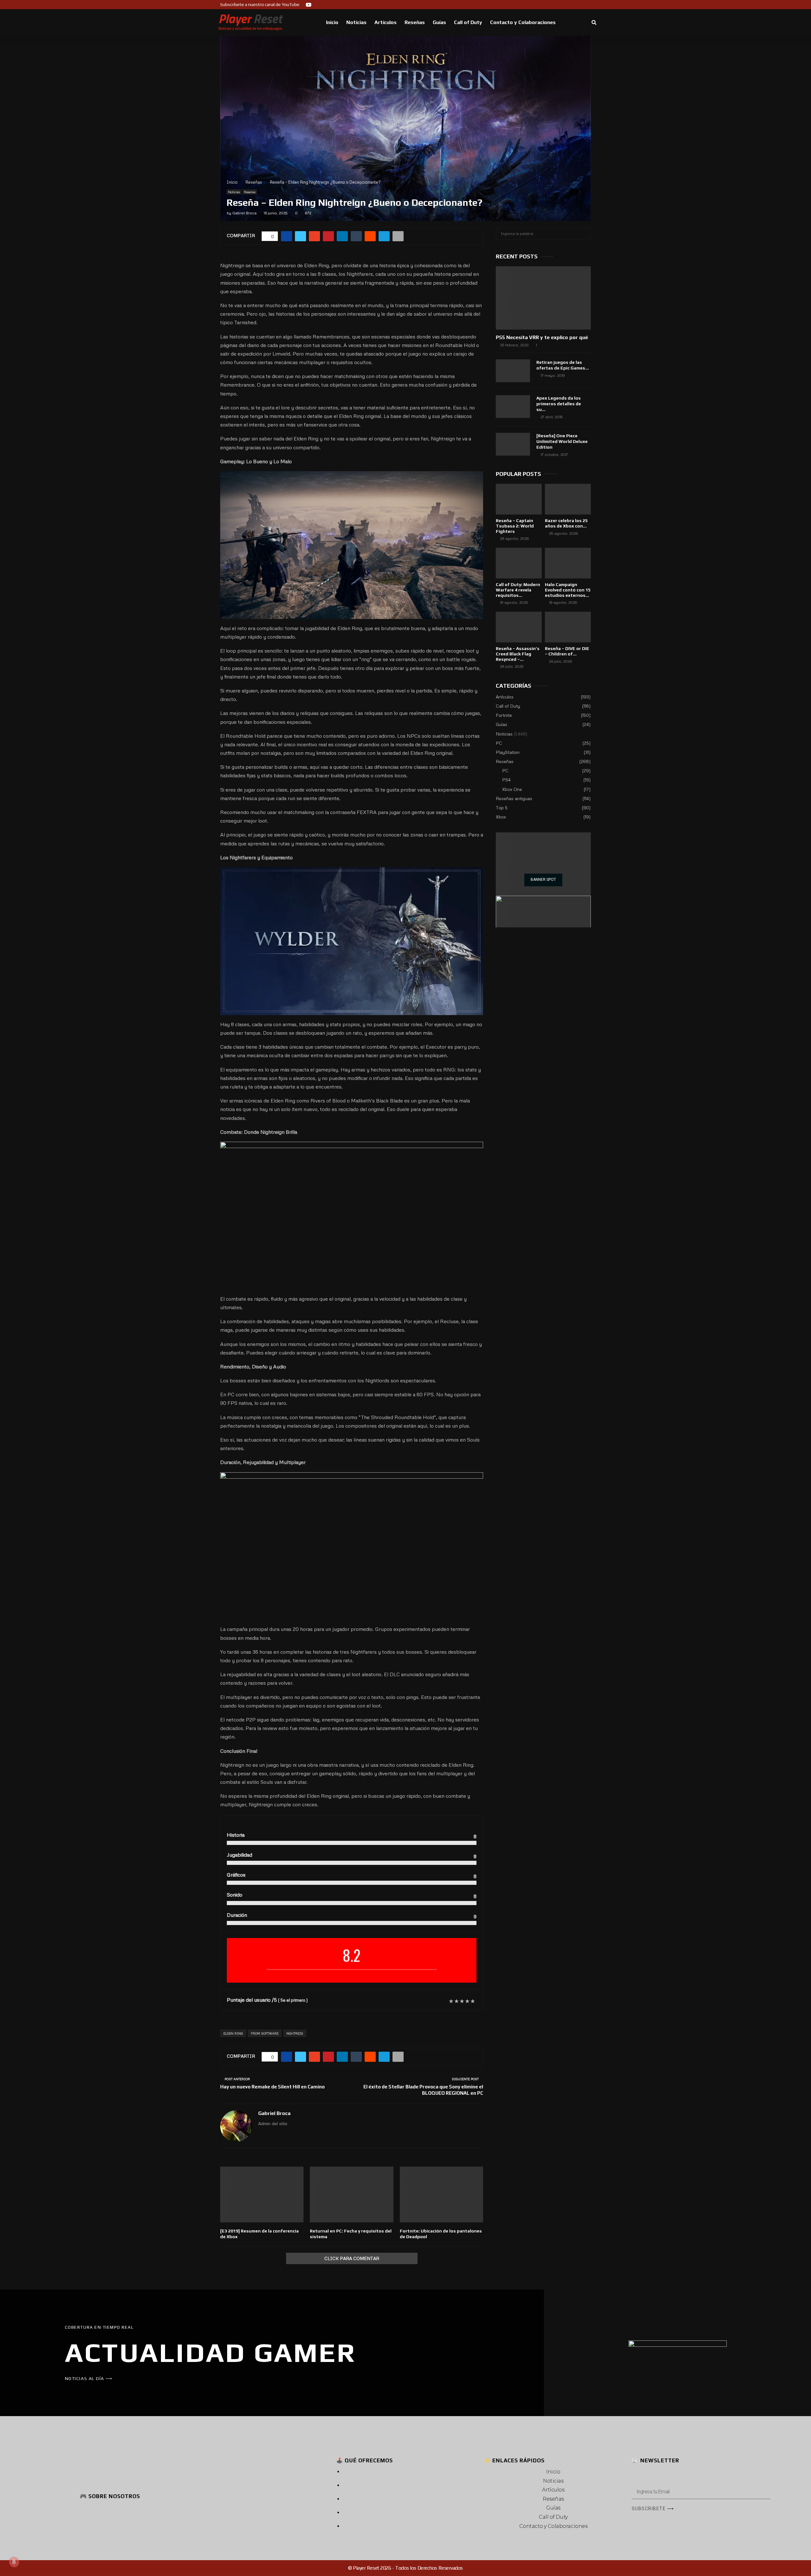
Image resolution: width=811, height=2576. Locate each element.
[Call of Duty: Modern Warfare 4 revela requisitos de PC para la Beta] (519, 563)
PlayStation (508, 752)
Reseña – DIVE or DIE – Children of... (567, 651)
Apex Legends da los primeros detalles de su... (559, 404)
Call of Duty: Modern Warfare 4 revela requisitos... (518, 590)
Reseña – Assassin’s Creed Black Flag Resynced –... (518, 654)
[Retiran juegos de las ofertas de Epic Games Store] (513, 371)
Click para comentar (352, 2258)
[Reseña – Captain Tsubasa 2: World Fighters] (519, 499)
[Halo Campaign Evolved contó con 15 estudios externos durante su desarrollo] (568, 563)
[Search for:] (543, 233)
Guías (439, 22)
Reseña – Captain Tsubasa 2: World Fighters (515, 526)
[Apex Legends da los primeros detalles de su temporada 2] (513, 407)
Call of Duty (468, 22)
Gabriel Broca (244, 213)
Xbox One (512, 789)
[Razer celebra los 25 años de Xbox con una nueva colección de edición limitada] (568, 499)
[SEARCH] (584, 234)
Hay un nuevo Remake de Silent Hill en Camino (272, 2087)
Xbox (501, 817)
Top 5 (502, 808)
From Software (265, 2033)
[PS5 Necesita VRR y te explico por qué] (543, 298)
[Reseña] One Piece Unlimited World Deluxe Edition (562, 441)
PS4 (506, 780)
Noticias (356, 22)
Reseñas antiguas (514, 798)
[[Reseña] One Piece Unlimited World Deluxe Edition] (513, 444)
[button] (594, 23)
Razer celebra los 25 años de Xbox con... (566, 523)
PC (499, 743)
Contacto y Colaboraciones (523, 22)
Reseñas (415, 22)
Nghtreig (295, 2033)
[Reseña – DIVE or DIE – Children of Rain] (568, 627)
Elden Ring (233, 2033)
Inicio (332, 22)
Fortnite (504, 715)
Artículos (386, 22)
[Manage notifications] (14, 2562)
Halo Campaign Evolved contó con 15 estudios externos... (568, 590)
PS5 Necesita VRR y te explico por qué (542, 337)
